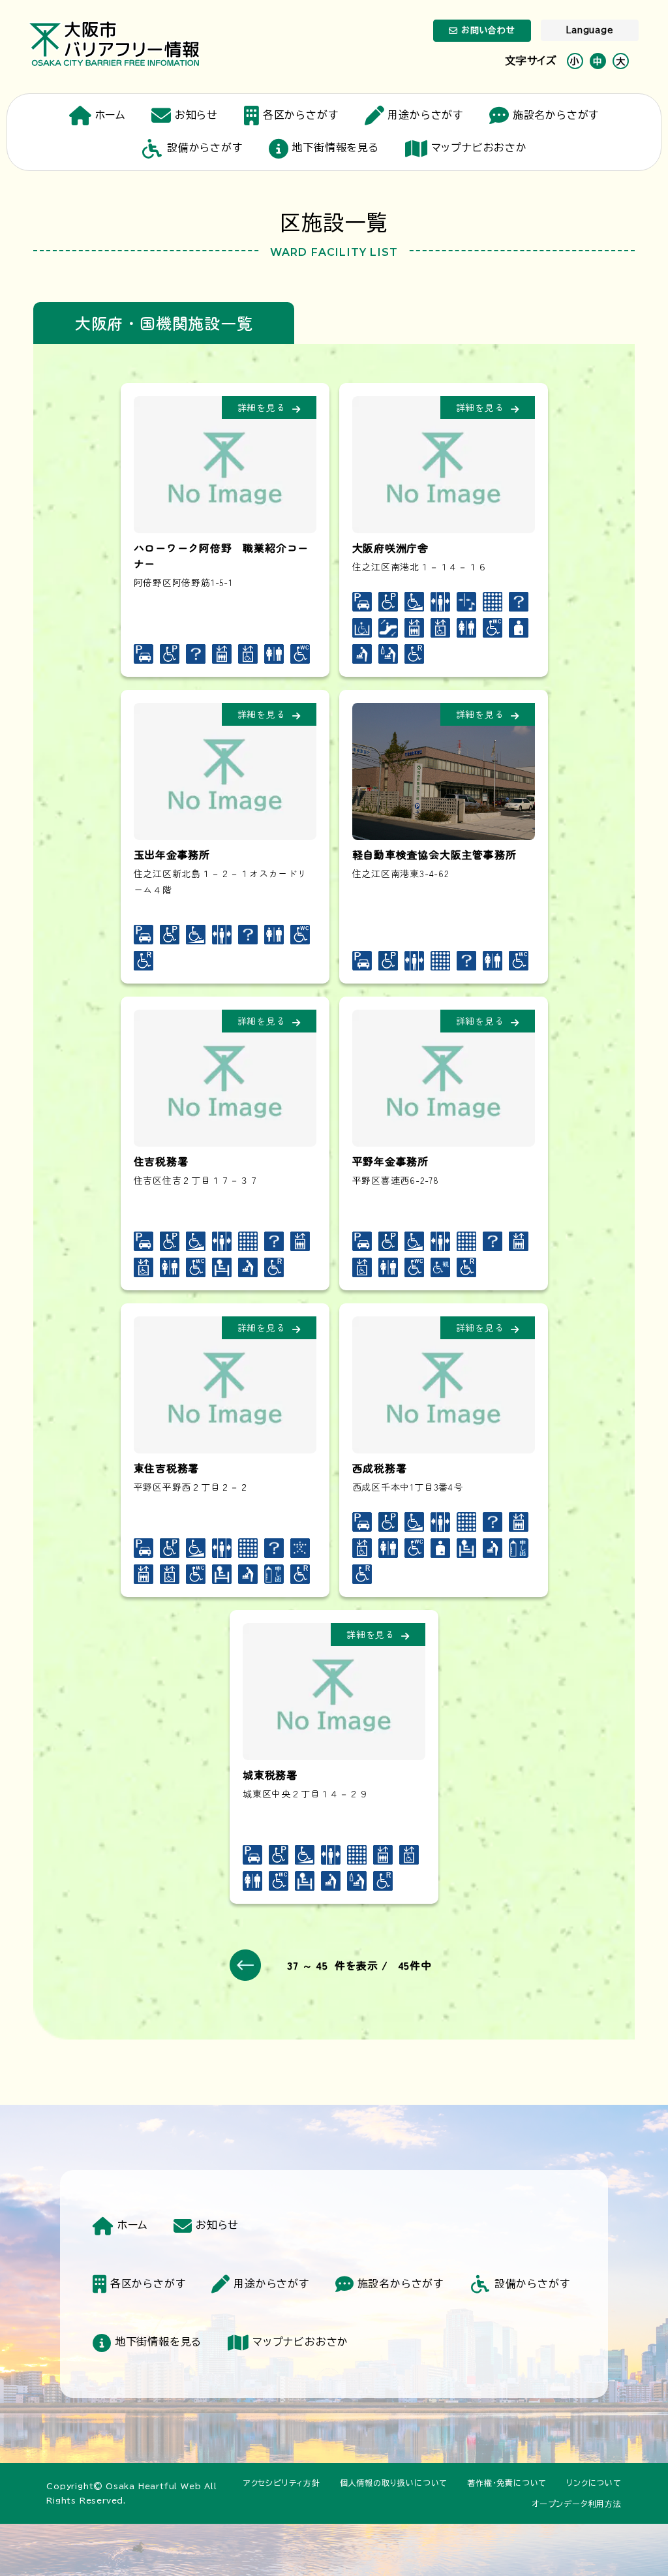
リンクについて (594, 2483)
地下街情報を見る (335, 147)
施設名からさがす (556, 115)
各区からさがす (300, 115)
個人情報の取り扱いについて (394, 2483)
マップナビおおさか (479, 147)
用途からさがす (425, 115)
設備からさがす (205, 147)
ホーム (110, 115)
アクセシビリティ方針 (282, 2483)
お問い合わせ (488, 30)
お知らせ (196, 115)
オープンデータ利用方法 (577, 2504)
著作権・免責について (507, 2483)
